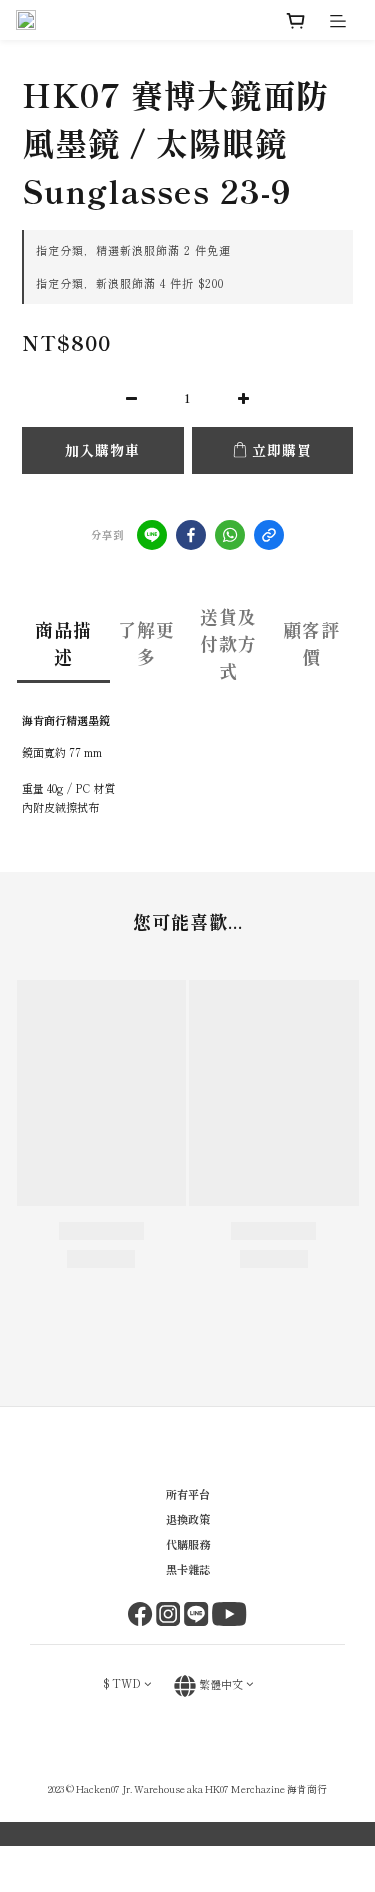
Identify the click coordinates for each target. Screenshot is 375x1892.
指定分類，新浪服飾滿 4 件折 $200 (130, 283)
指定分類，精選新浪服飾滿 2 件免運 (133, 250)
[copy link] (269, 535)
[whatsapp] (230, 535)
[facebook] (191, 535)
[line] (152, 535)
